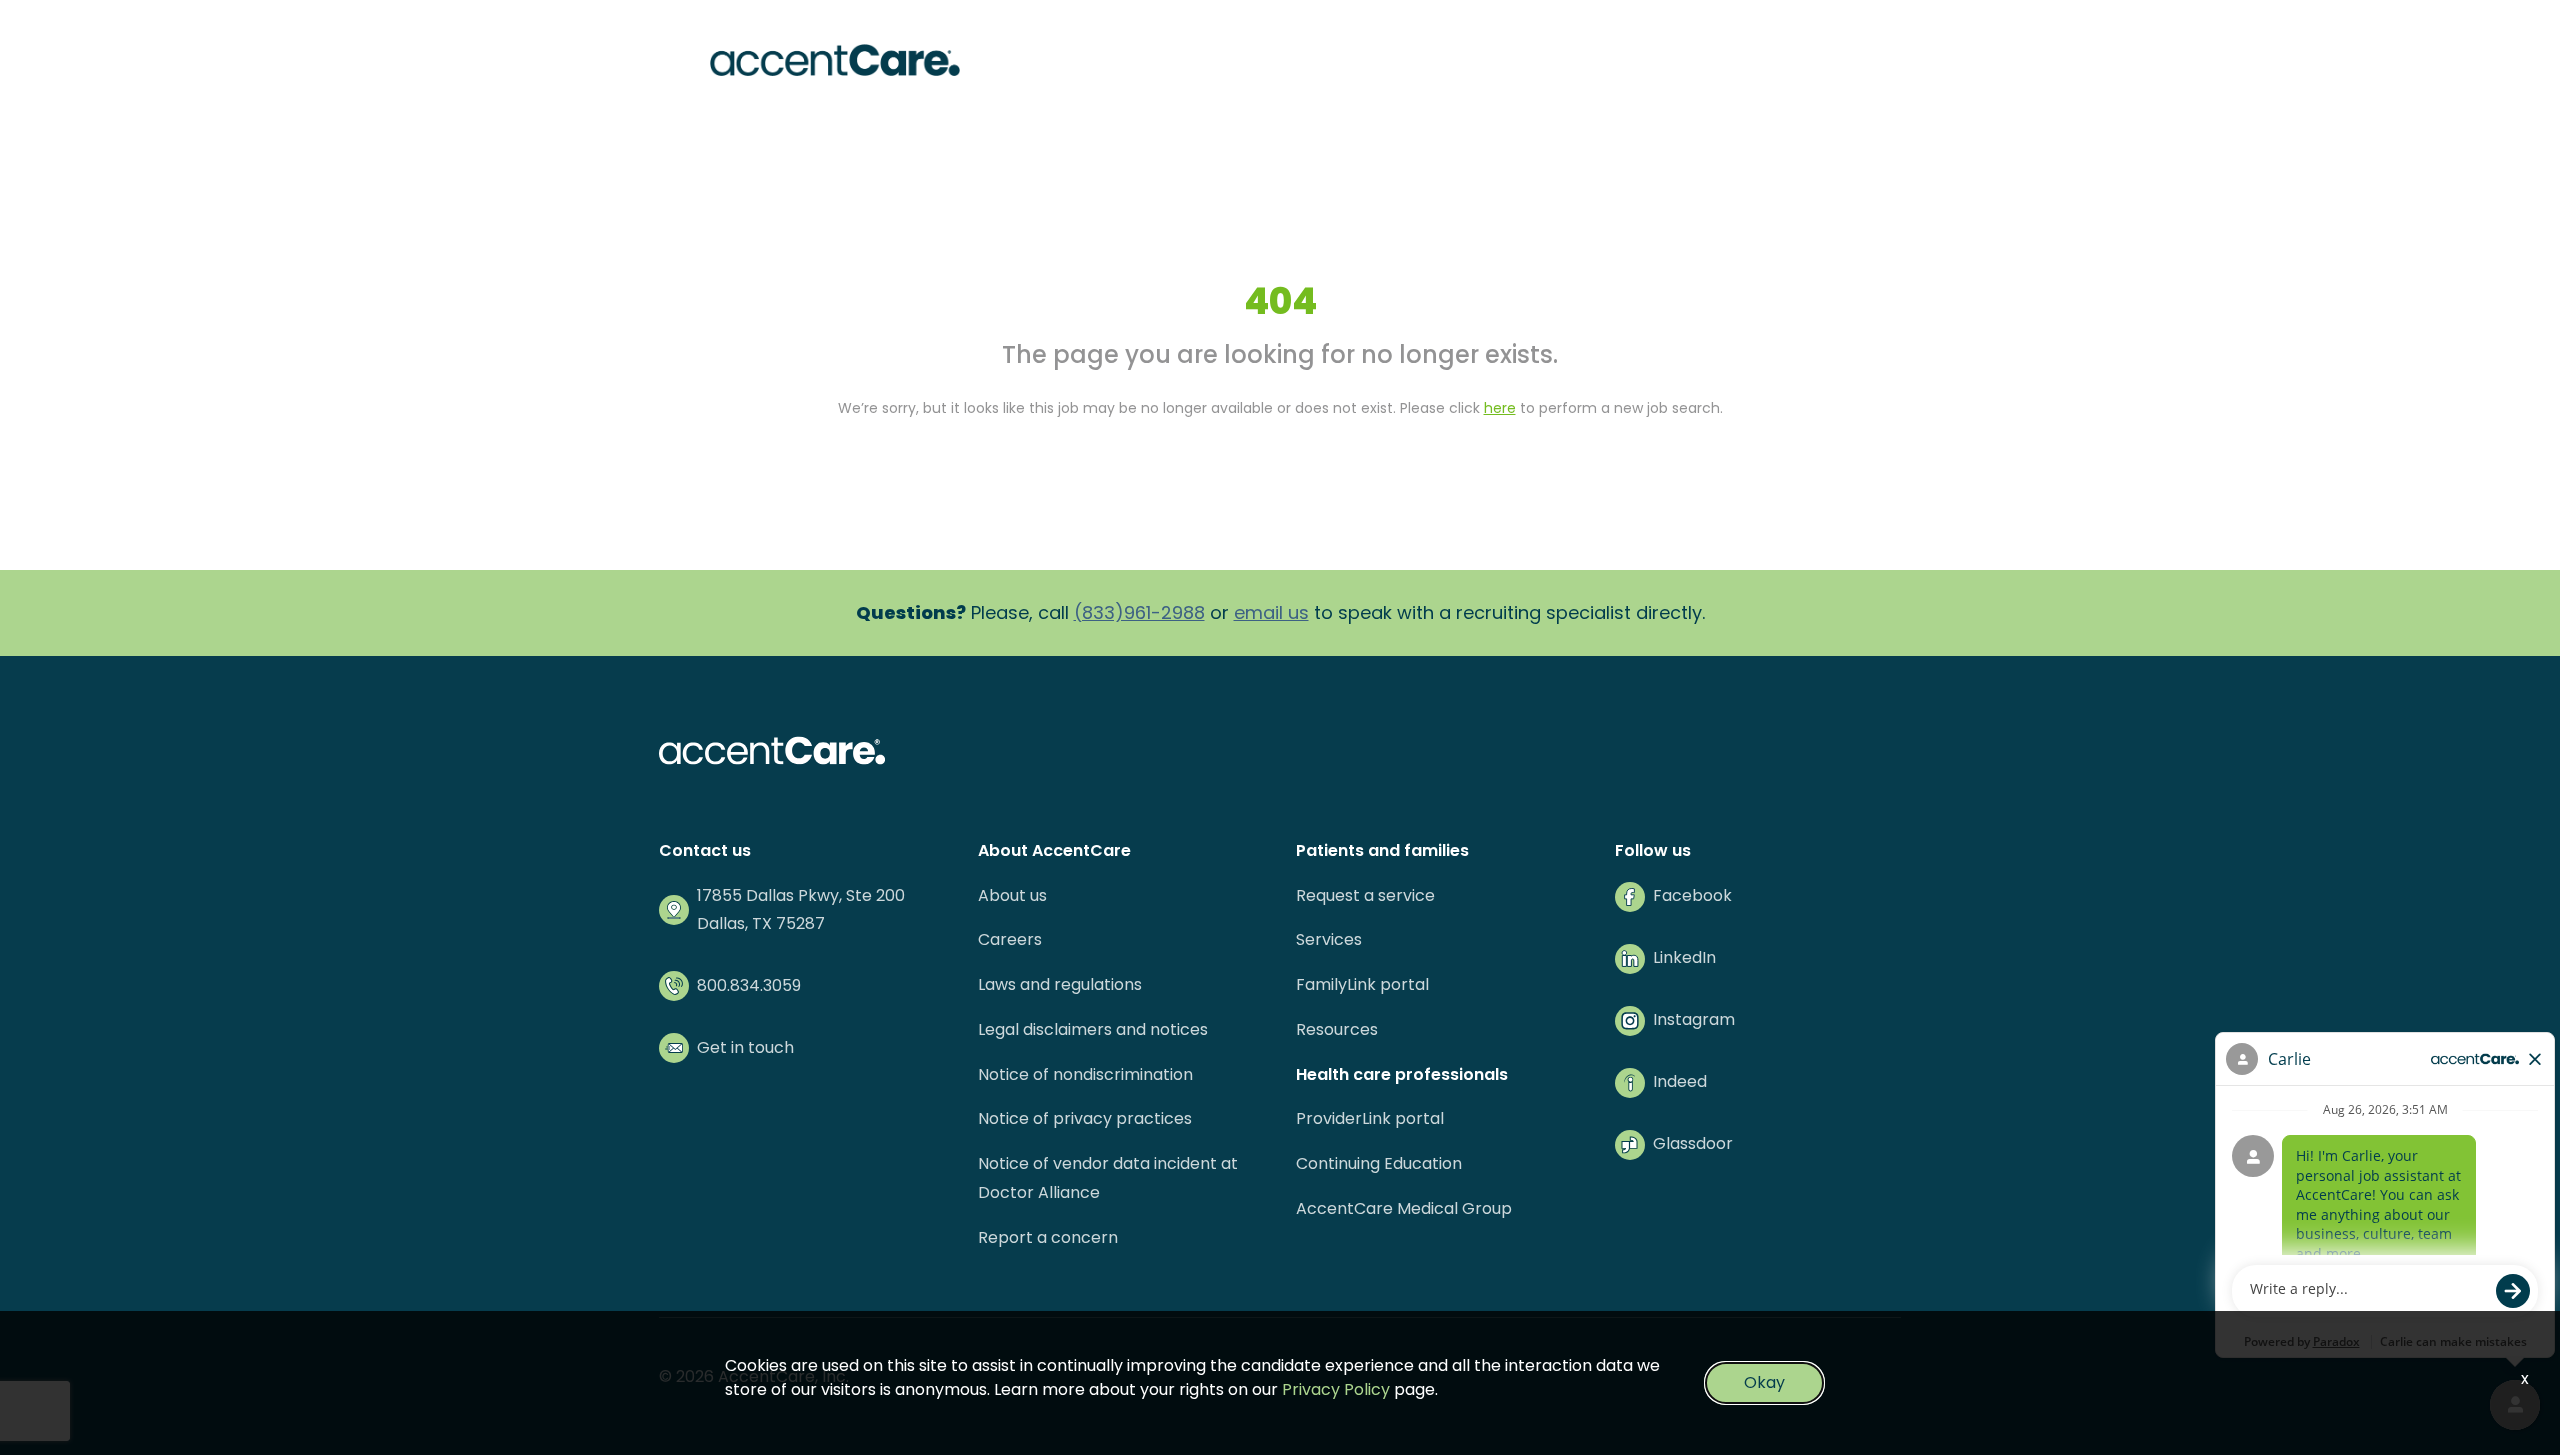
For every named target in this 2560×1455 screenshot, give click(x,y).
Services (1329, 939)
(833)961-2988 (1139, 612)
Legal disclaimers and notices (1093, 1029)
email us (1271, 612)
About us (1012, 895)
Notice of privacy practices (1085, 1118)
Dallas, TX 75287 (761, 923)
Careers (1010, 939)
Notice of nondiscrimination (1085, 1074)
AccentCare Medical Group (1404, 1208)
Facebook (1692, 895)
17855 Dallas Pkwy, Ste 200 (801, 895)
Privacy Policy (1336, 1389)
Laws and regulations (1060, 984)
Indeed (1680, 1081)
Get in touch (745, 1047)
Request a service (1365, 895)
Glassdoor (1693, 1143)
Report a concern (1048, 1237)
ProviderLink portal (1370, 1118)
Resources (1337, 1029)
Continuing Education (1379, 1163)
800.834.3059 (749, 985)
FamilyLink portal (1362, 984)
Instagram (1694, 1019)
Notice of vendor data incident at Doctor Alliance (1108, 1178)
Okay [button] (1764, 1382)
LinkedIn (1684, 957)
